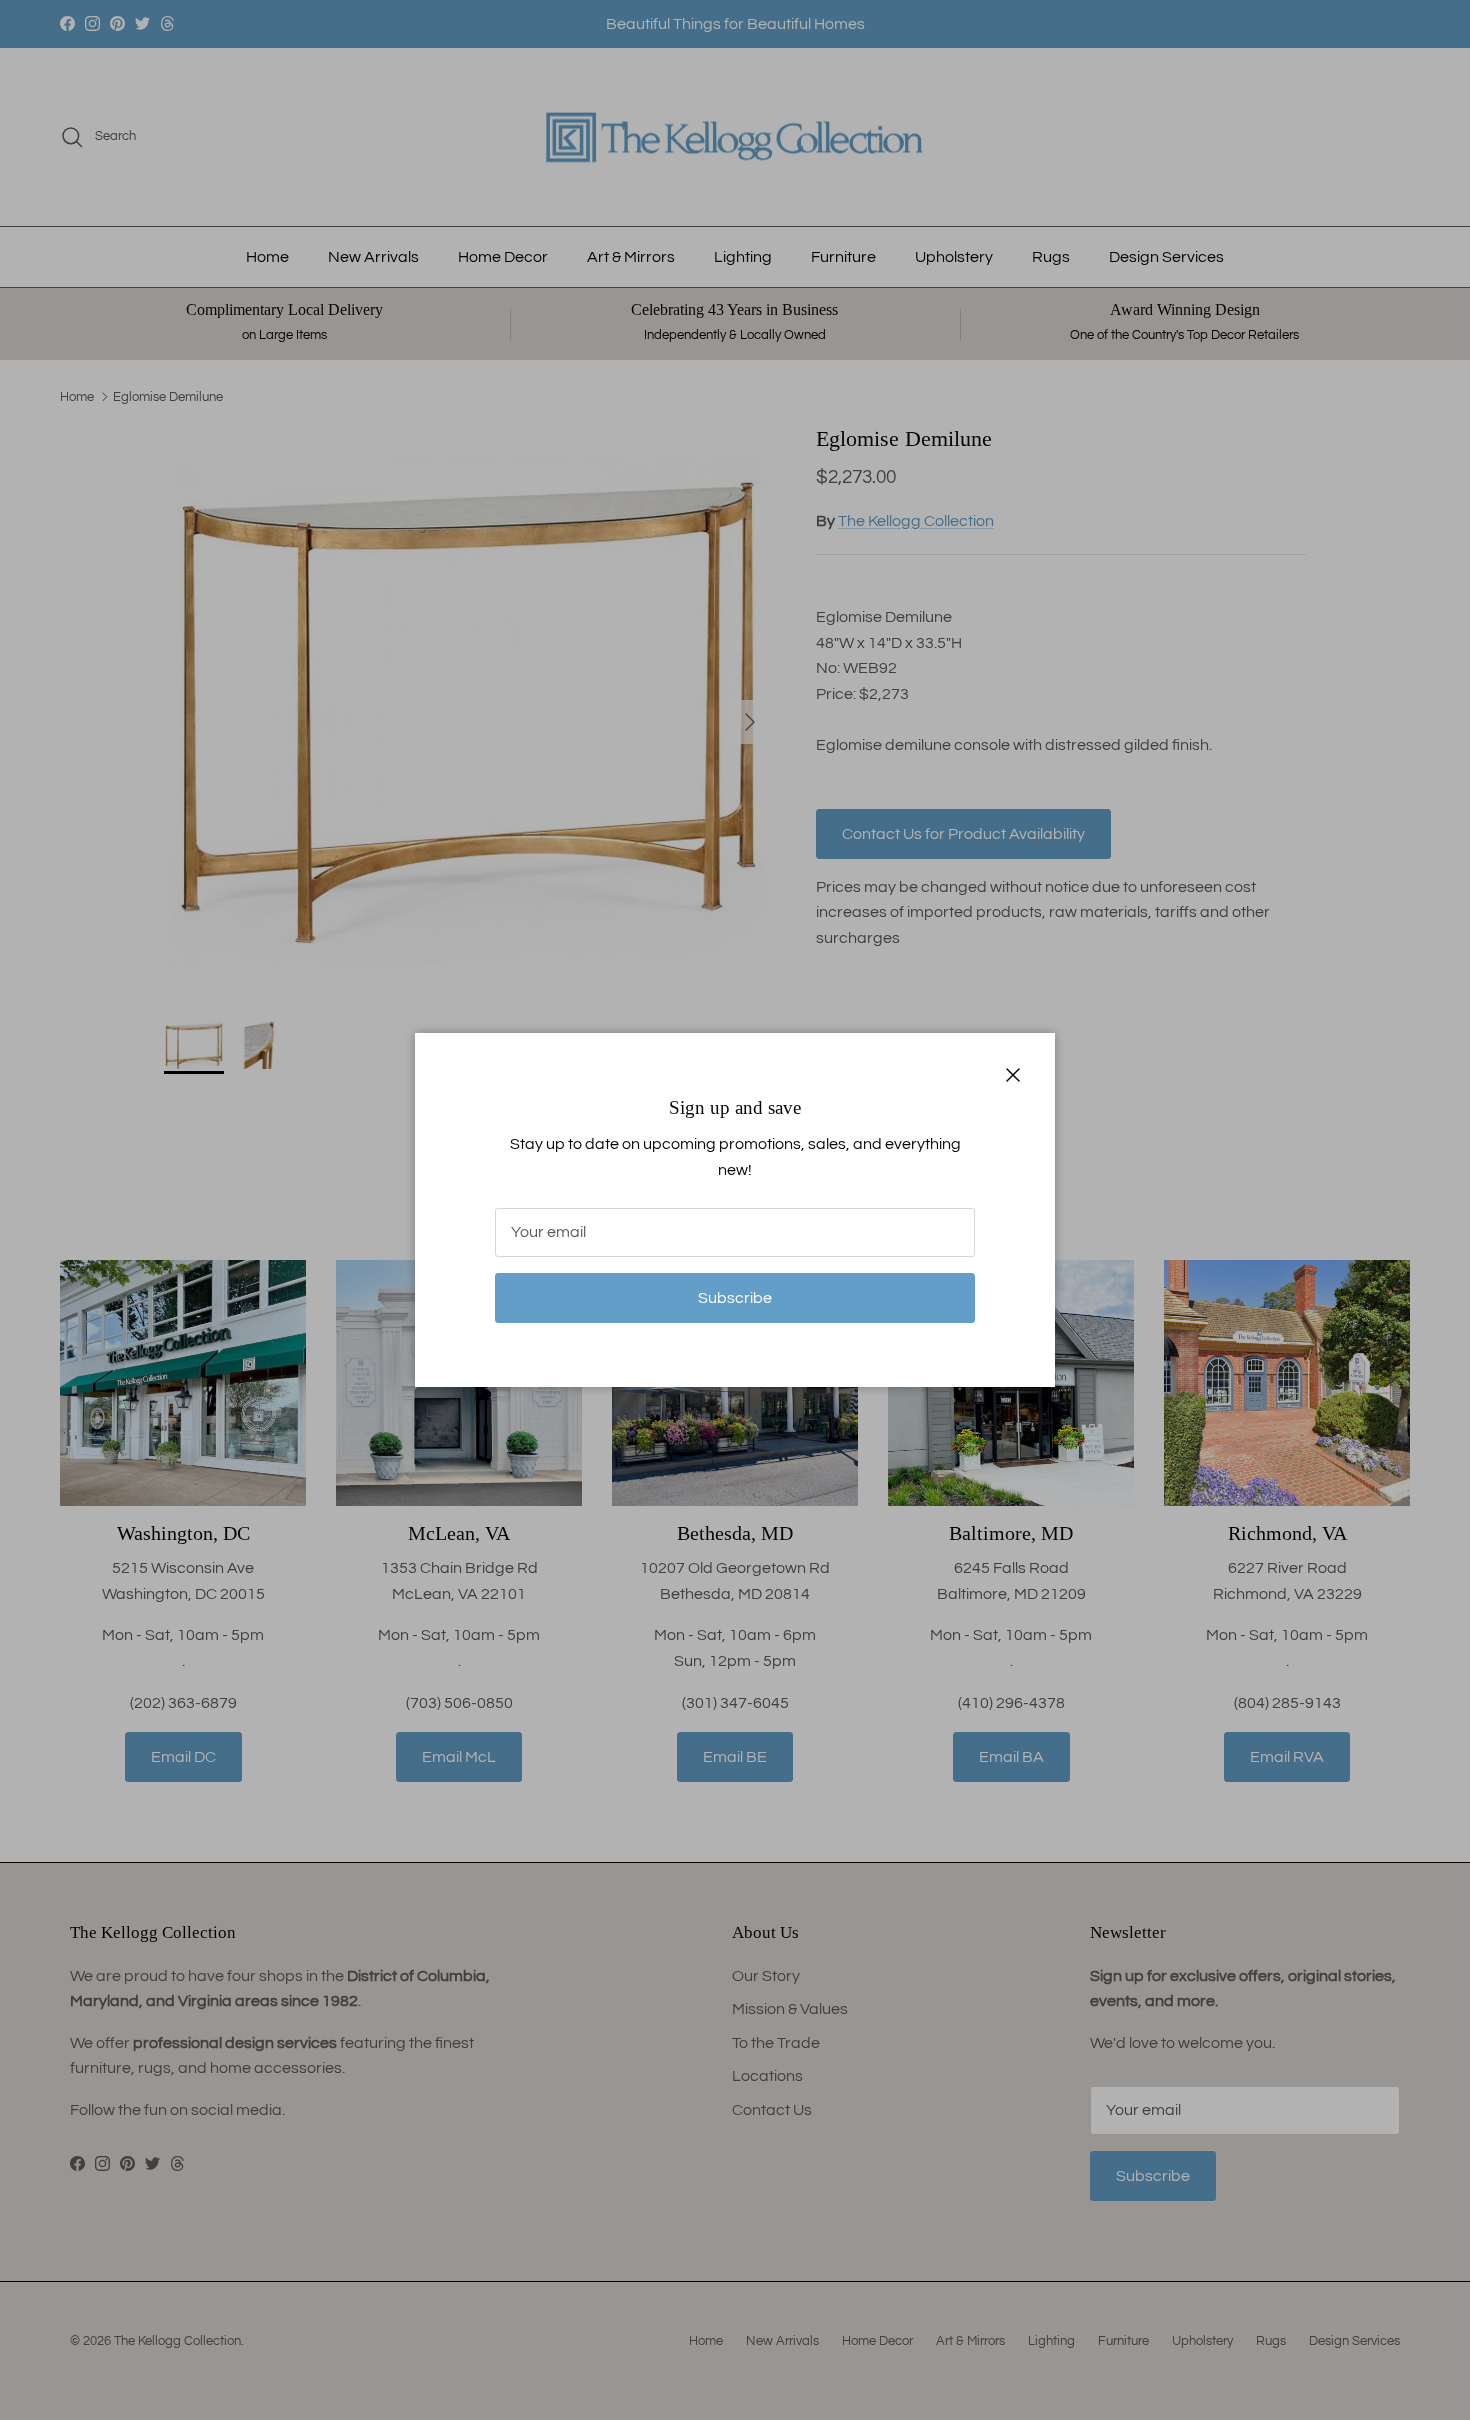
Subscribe (735, 1298)
